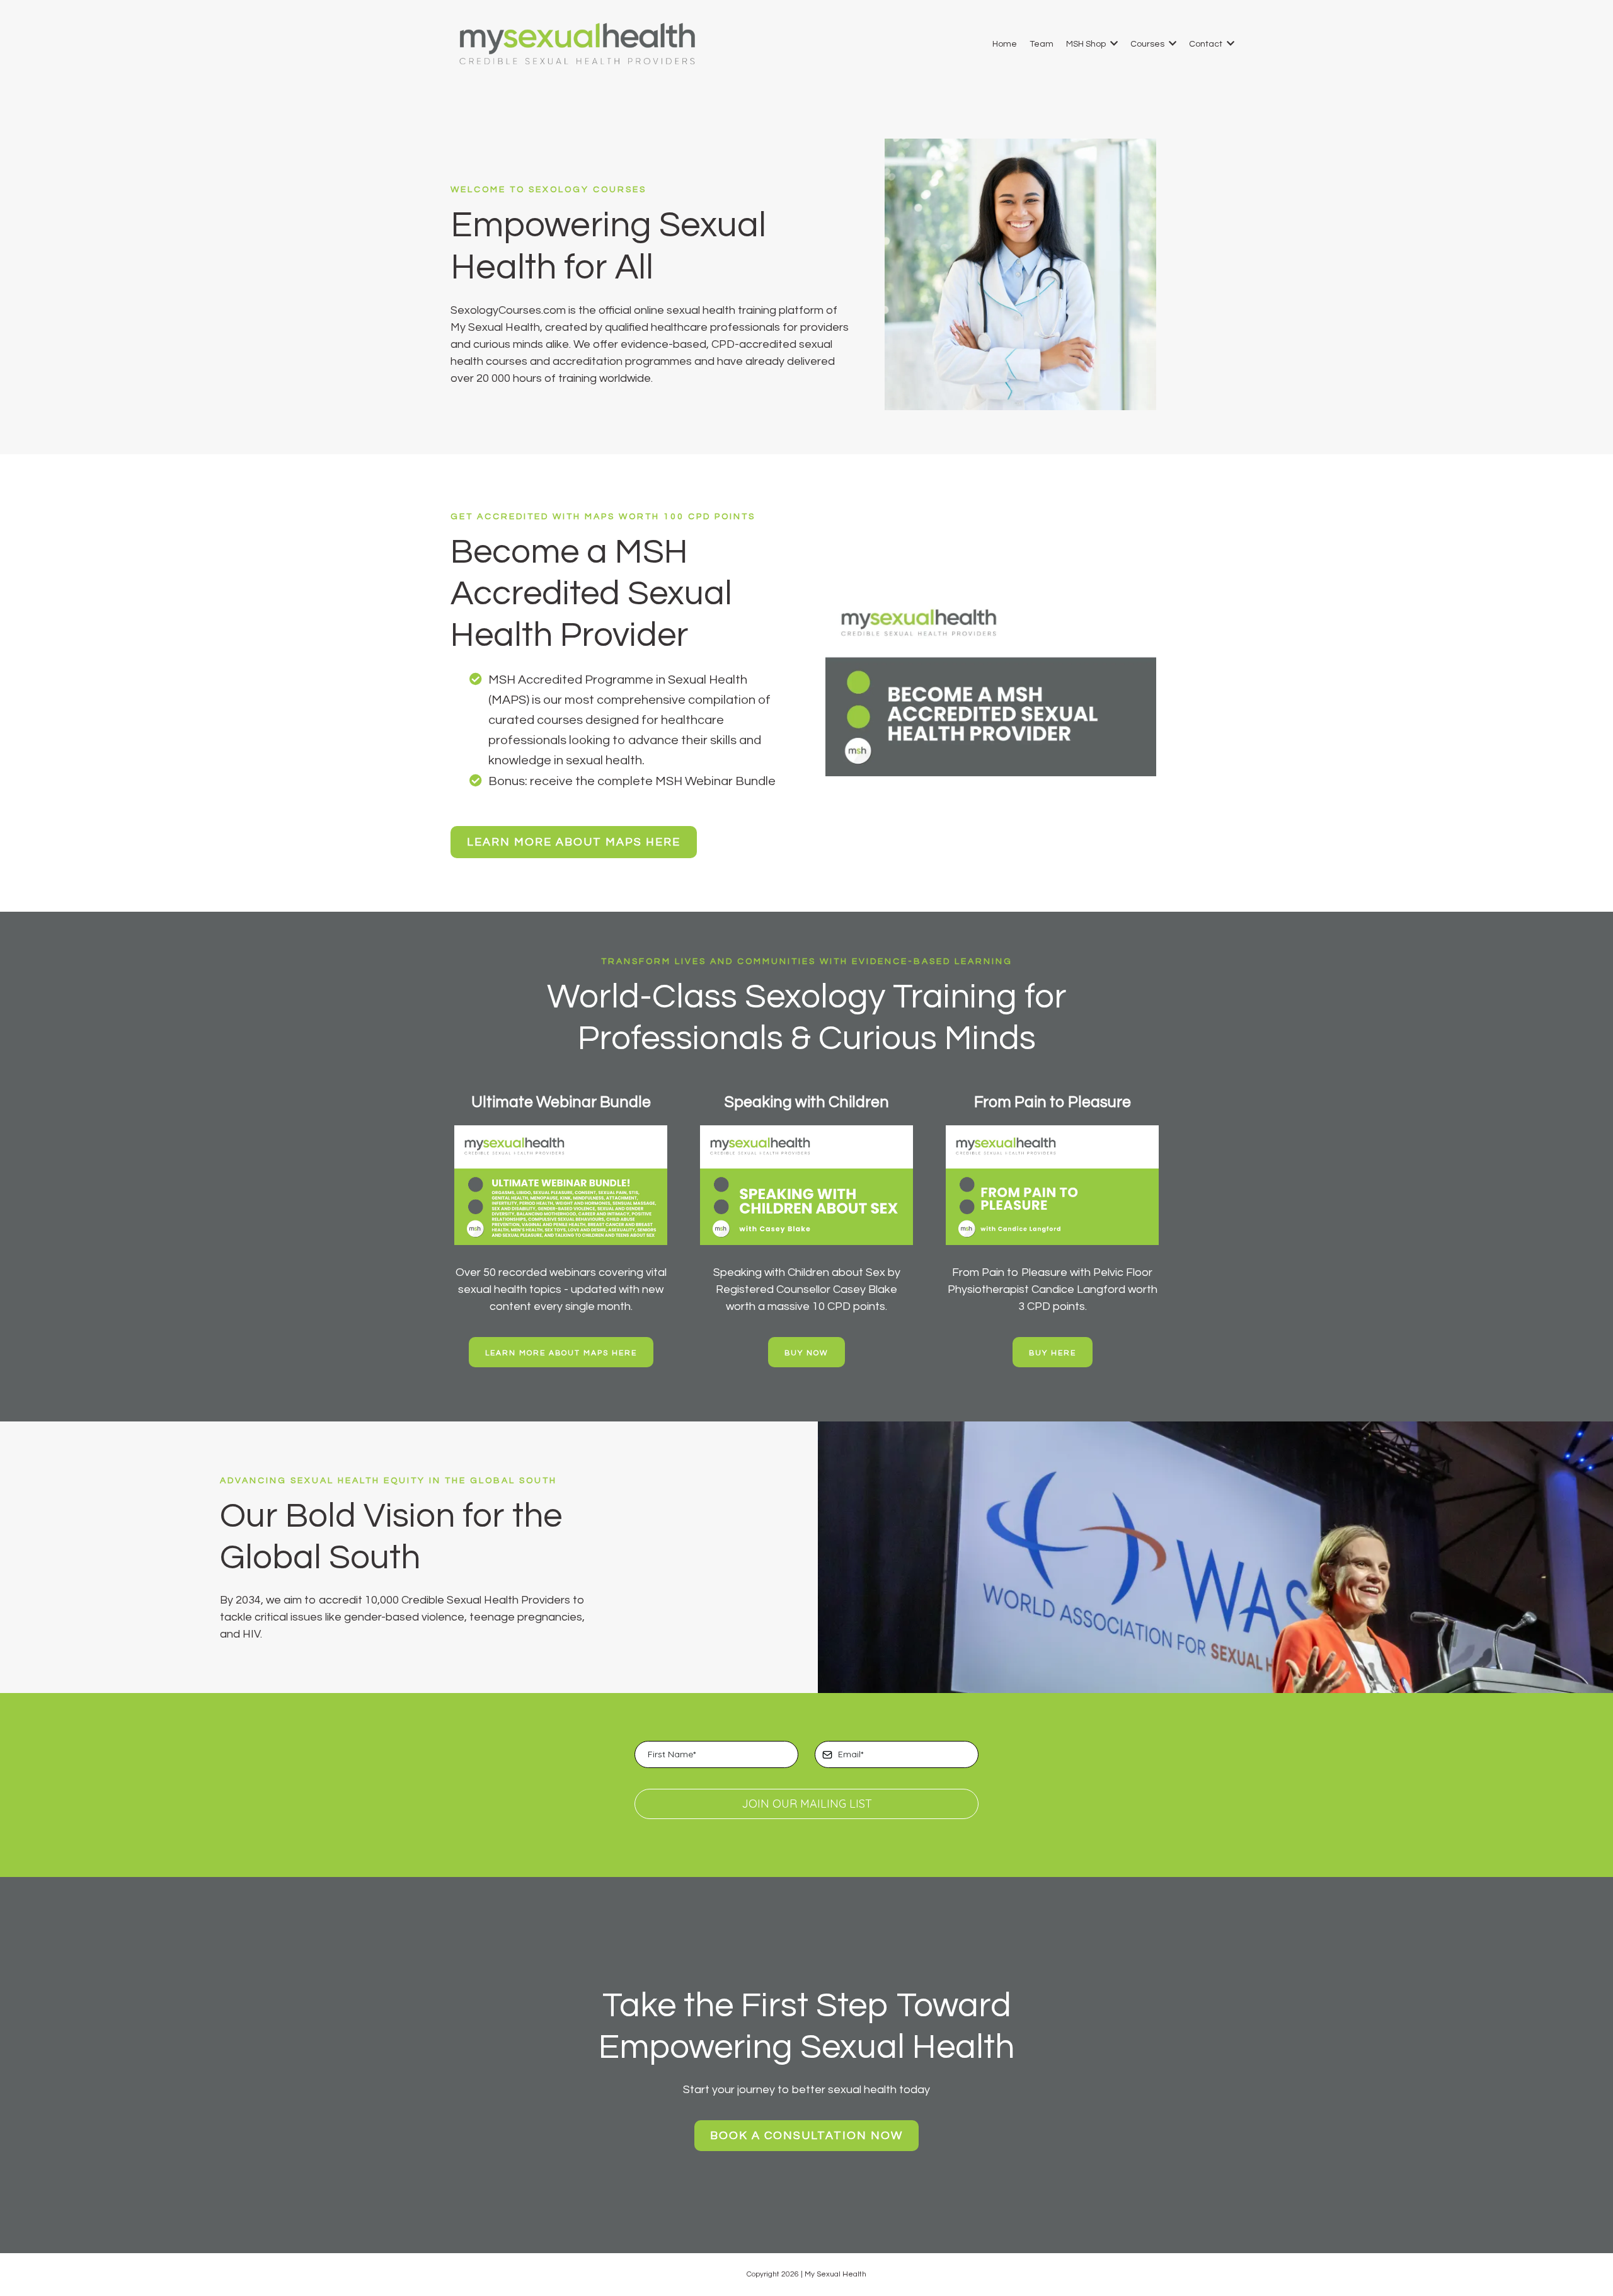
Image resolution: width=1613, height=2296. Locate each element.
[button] (1113, 44)
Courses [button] (1148, 44)
